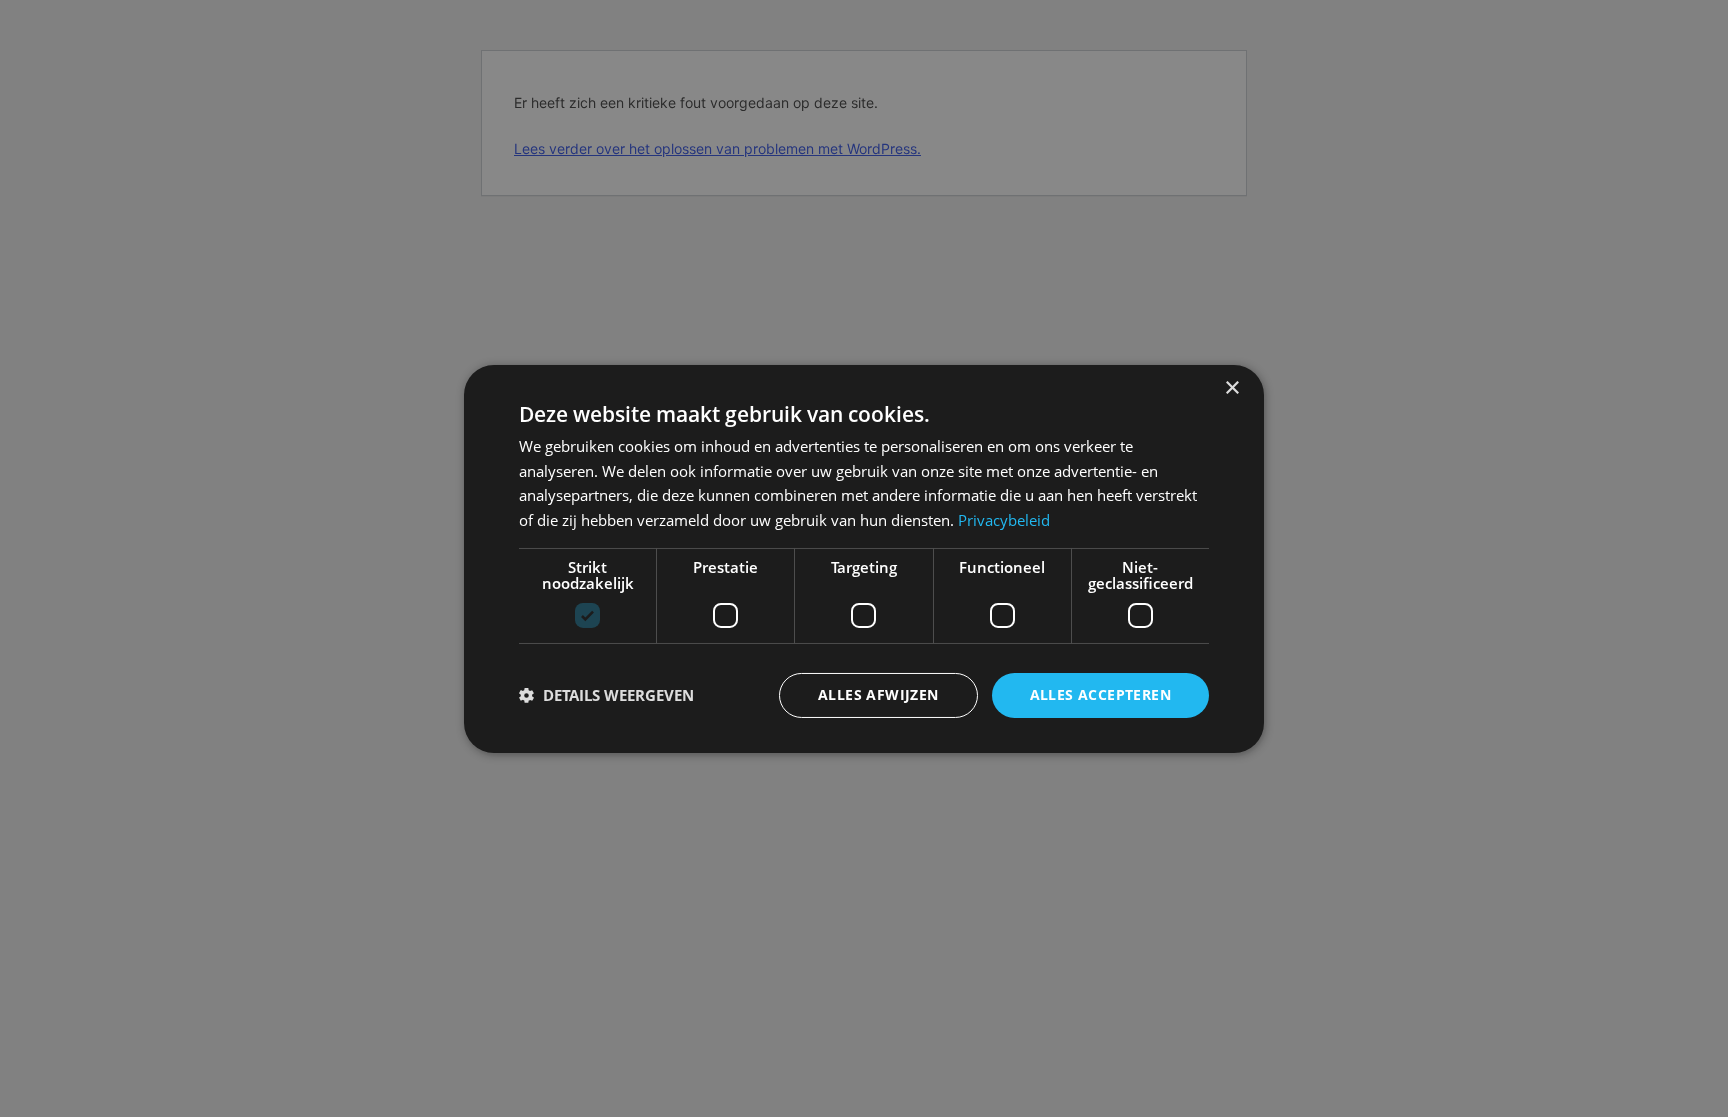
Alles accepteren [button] (1100, 694)
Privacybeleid (1004, 520)
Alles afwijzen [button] (878, 694)
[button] (606, 695)
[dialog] (864, 558)
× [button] (1231, 387)
